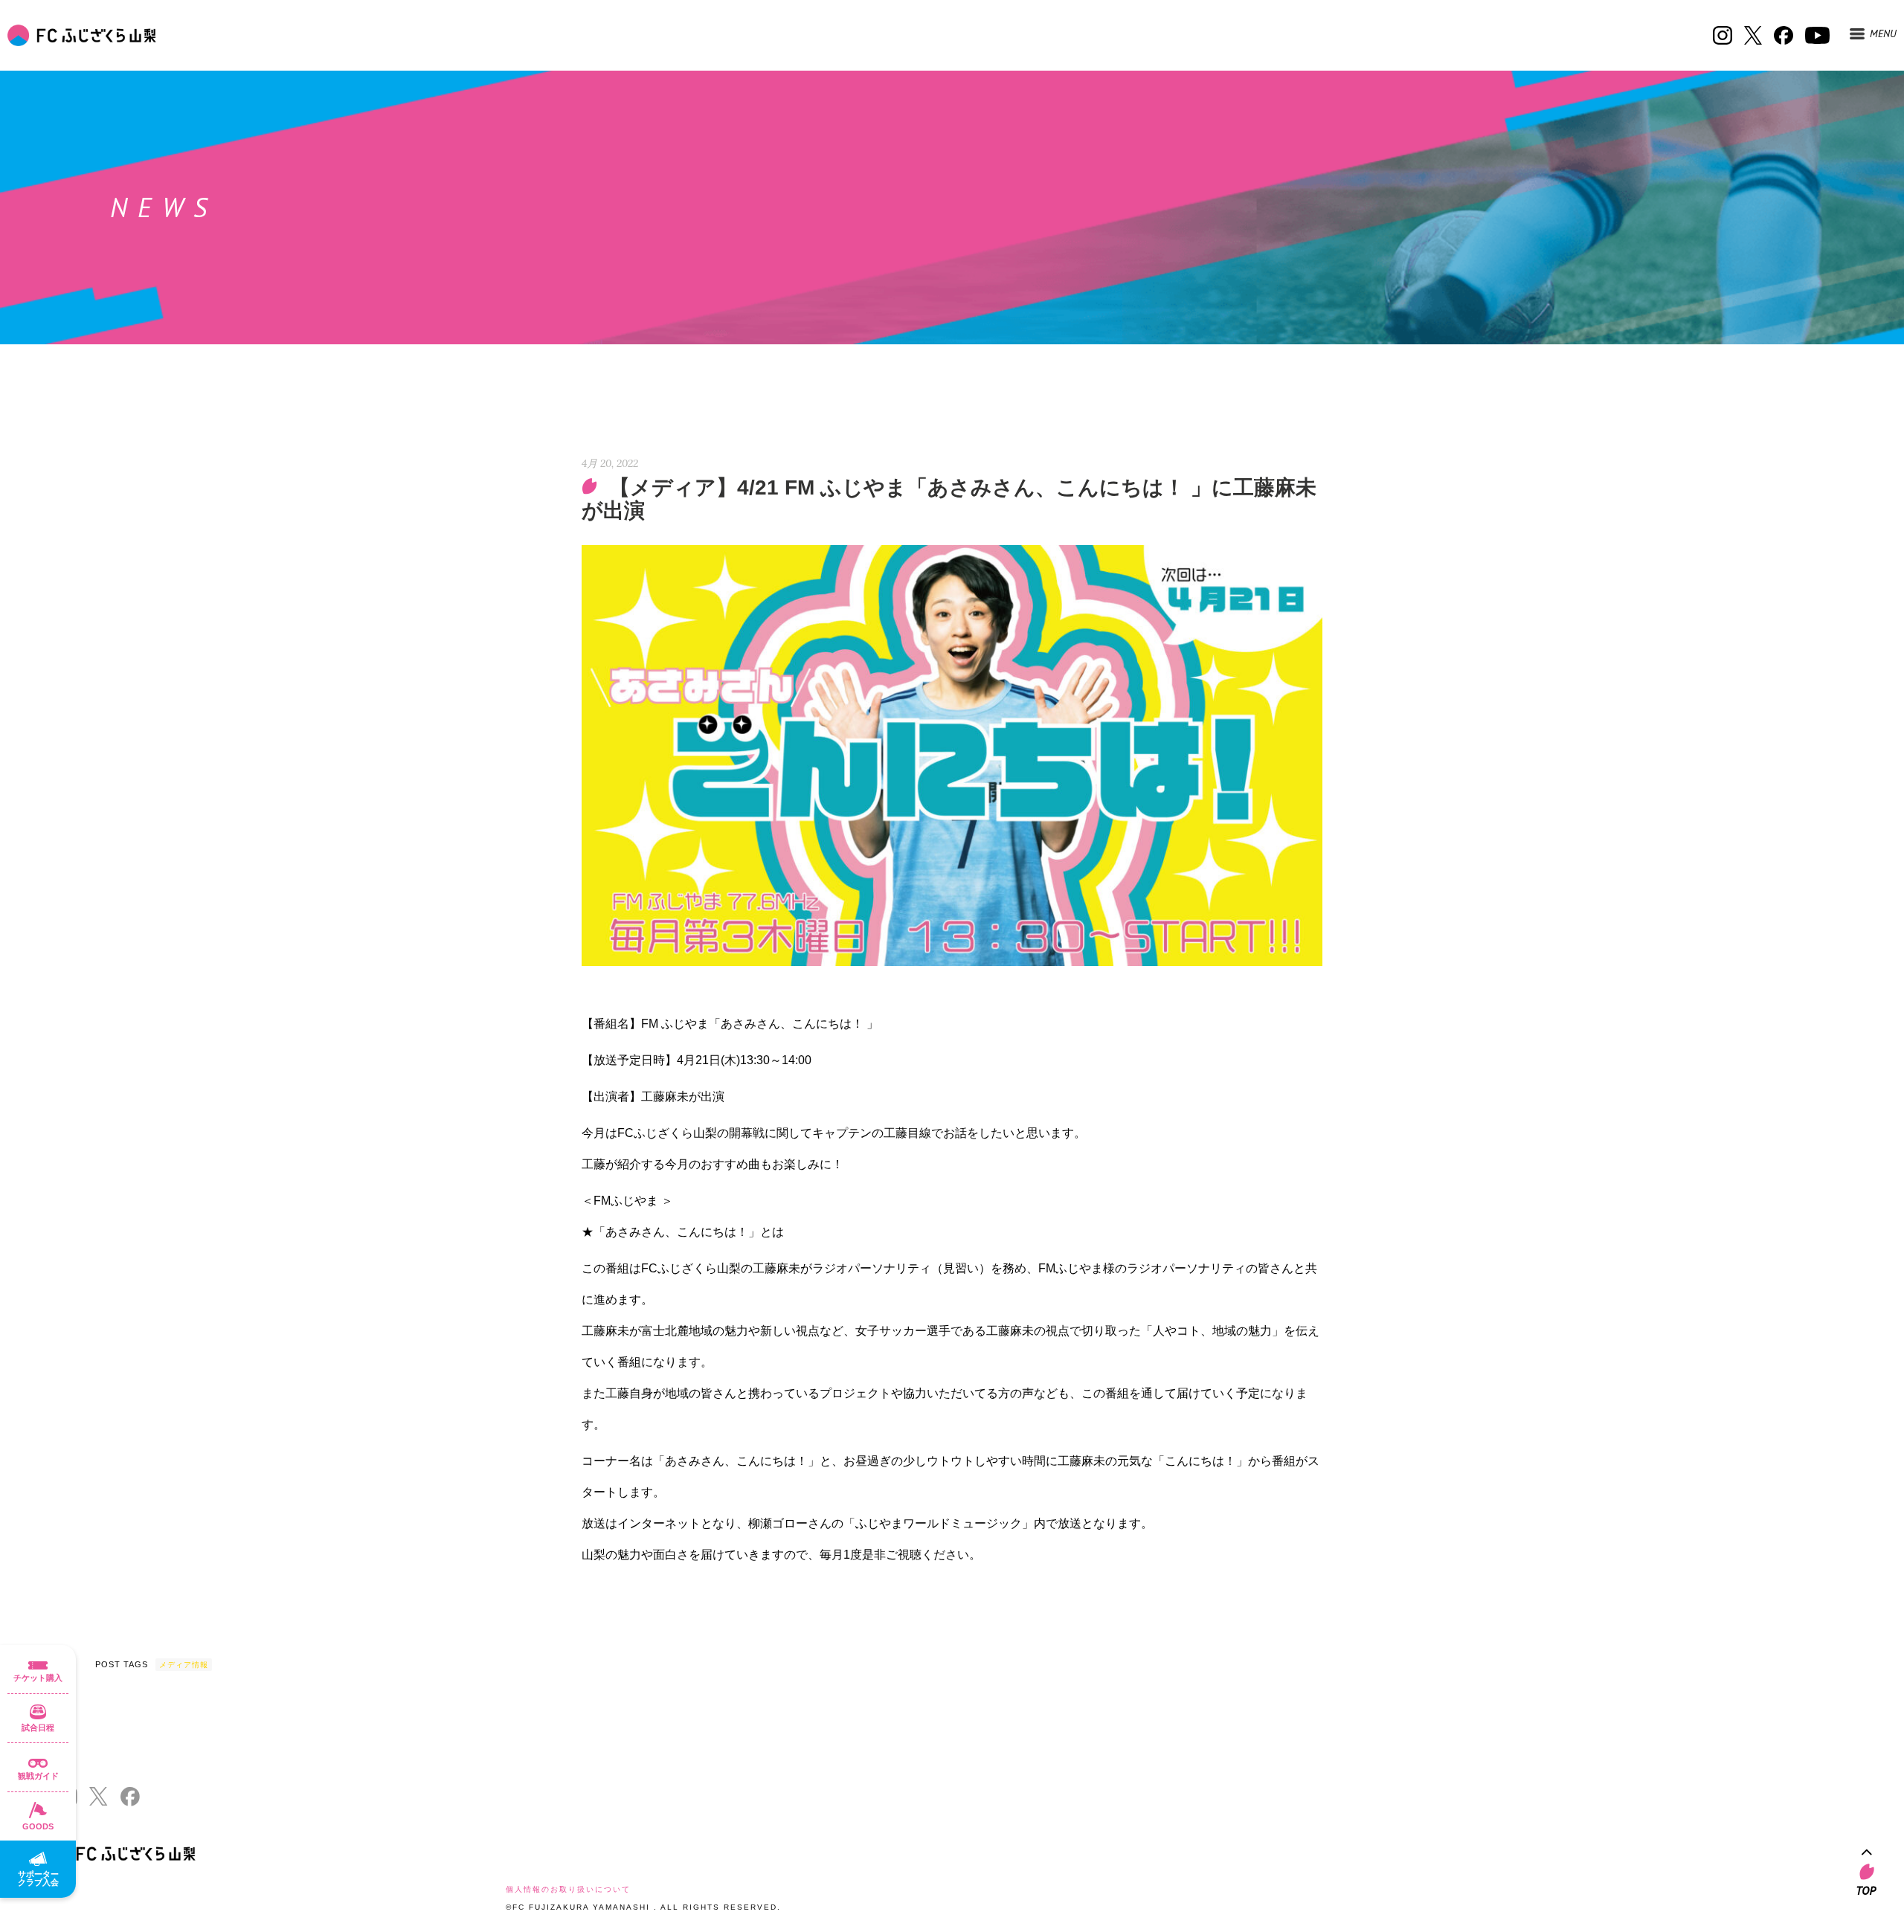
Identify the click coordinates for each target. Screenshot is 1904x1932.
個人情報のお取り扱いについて (568, 1889)
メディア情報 (184, 1665)
